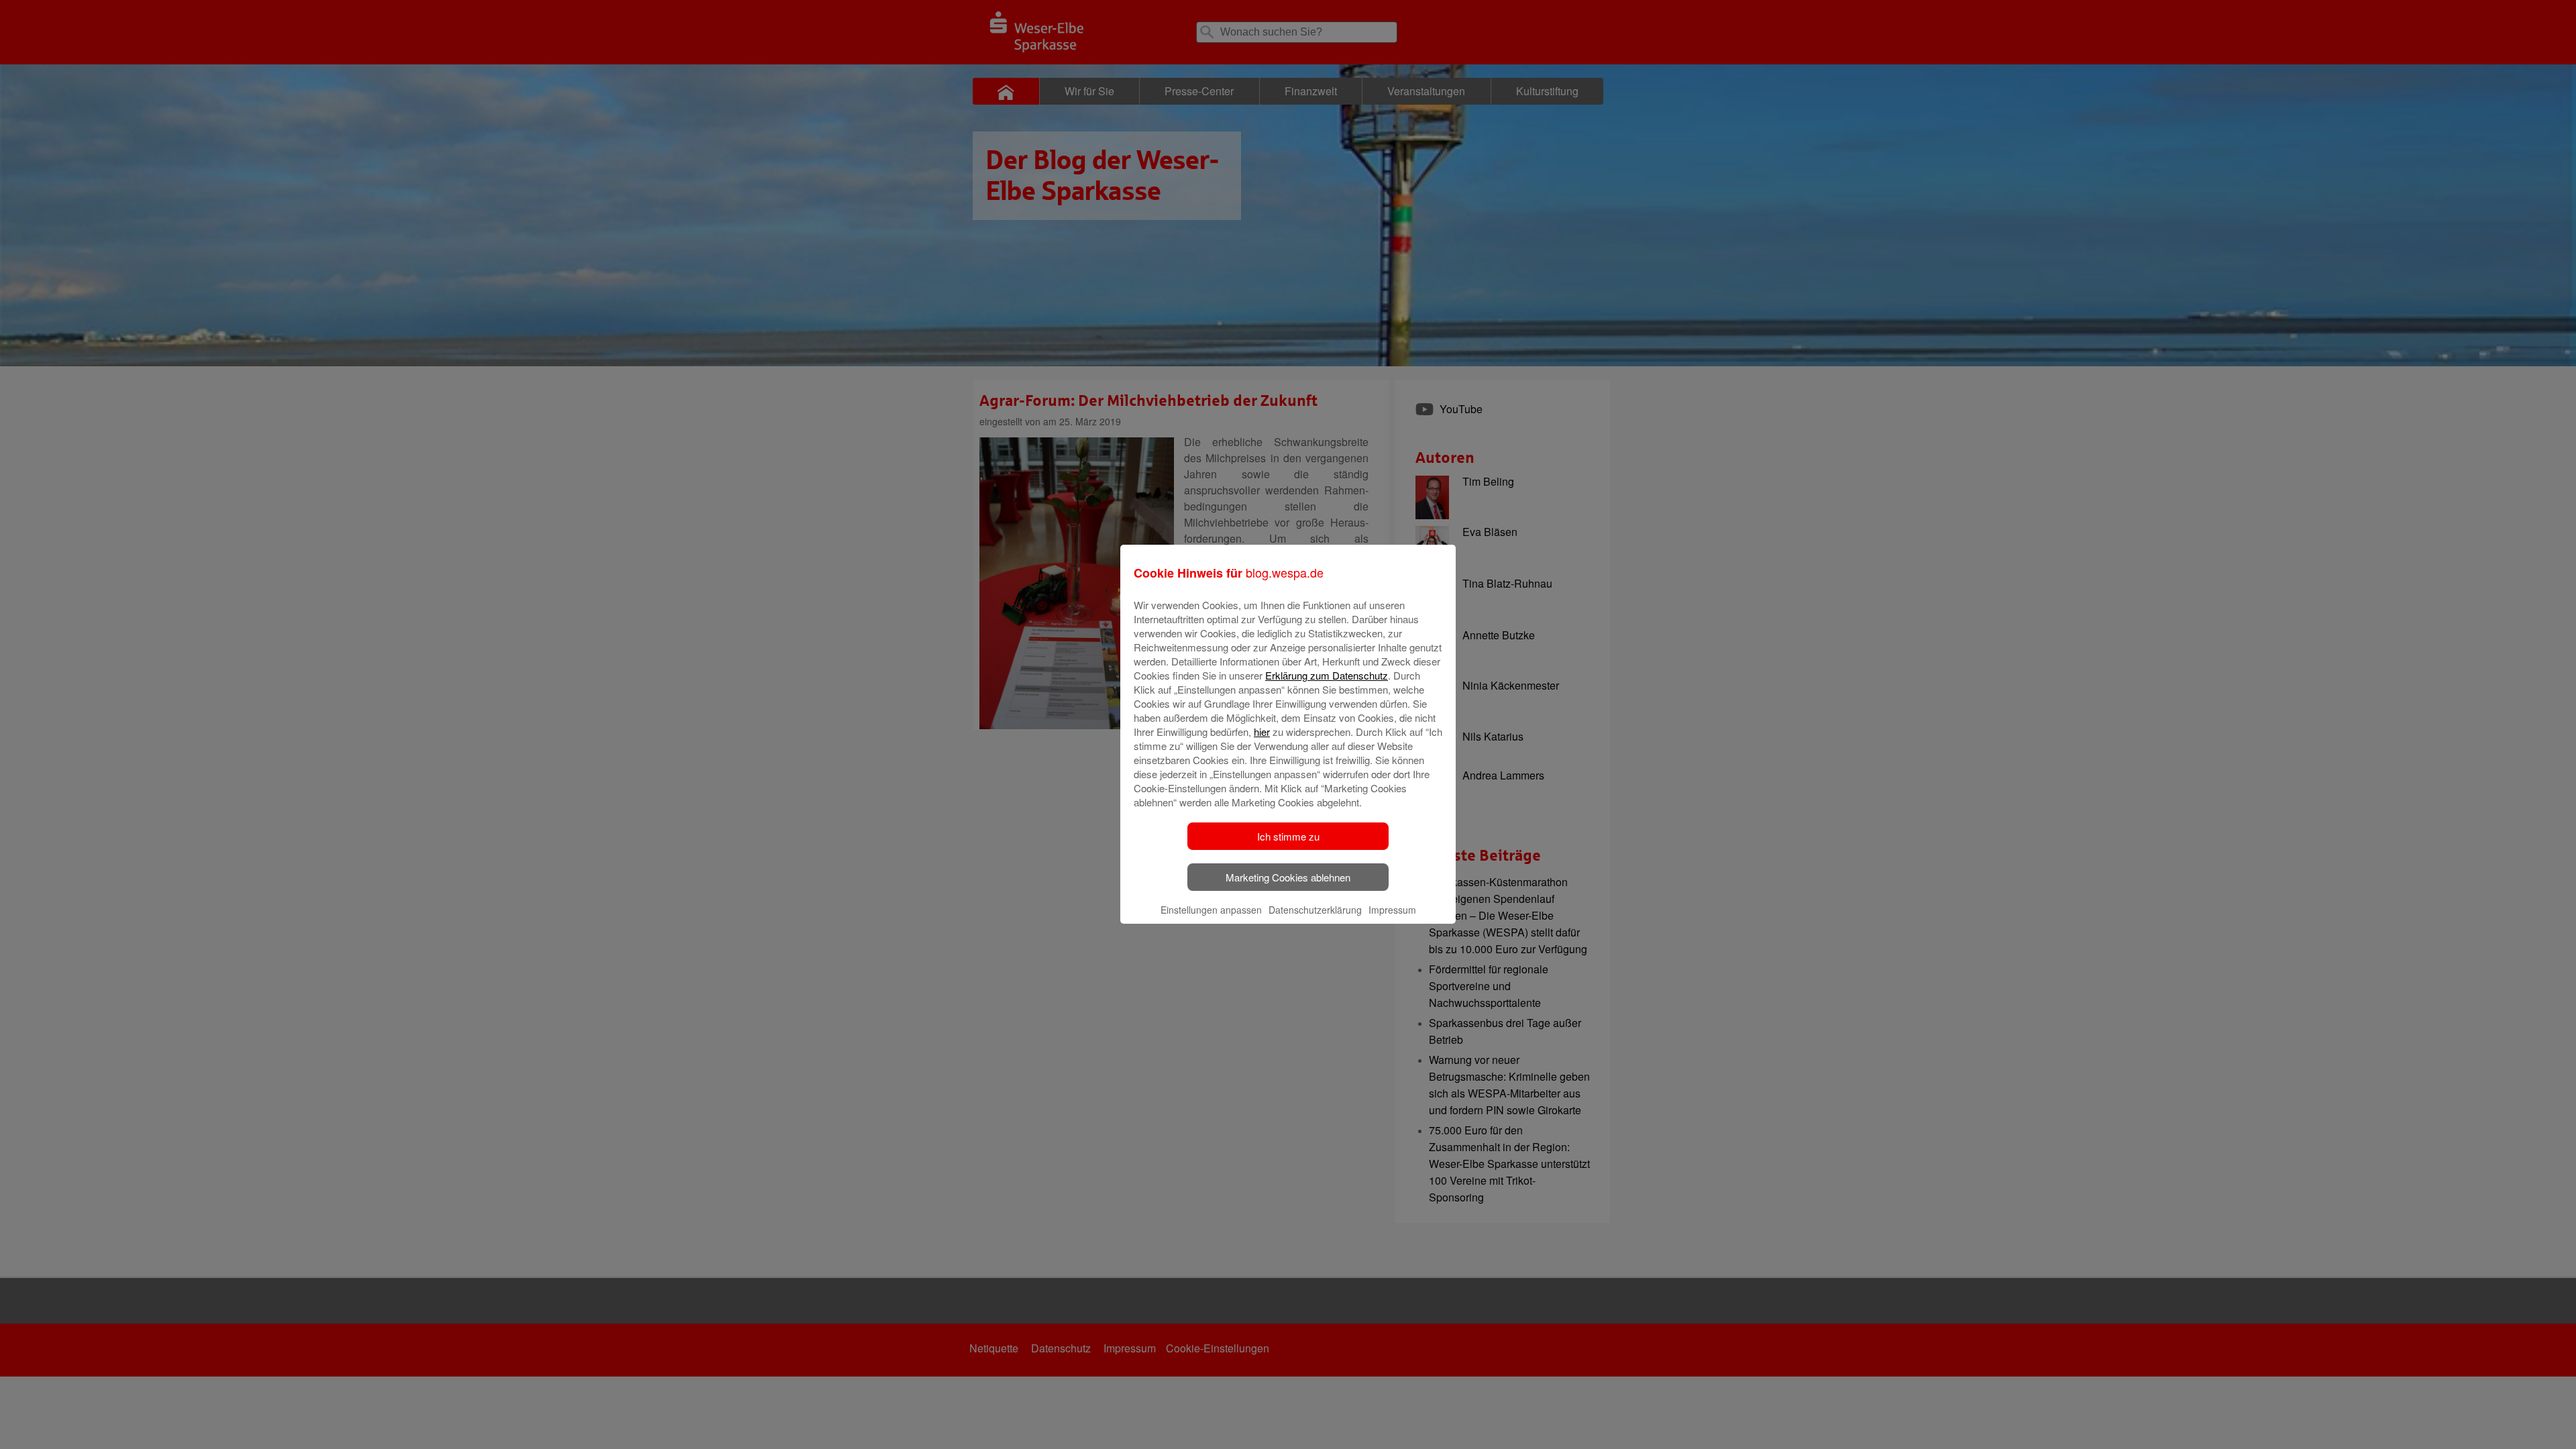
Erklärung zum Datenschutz (1327, 675)
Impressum (1392, 910)
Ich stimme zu (1288, 836)
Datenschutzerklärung (1315, 910)
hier (1262, 732)
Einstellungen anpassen (1211, 910)
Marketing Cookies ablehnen (1288, 877)
